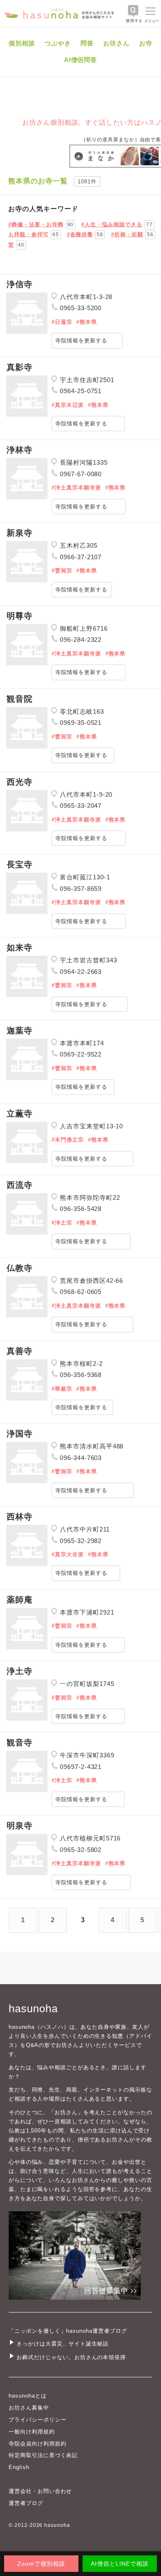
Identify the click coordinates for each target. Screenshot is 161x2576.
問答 (87, 43)
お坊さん (116, 43)
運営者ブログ (26, 2503)
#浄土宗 (62, 1223)
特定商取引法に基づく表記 (43, 2455)
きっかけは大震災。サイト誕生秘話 (63, 2344)
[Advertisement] (80, 233)
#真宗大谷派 (68, 1554)
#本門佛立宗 (68, 1140)
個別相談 (22, 43)
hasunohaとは (28, 2396)
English (19, 2467)
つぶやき (58, 43)
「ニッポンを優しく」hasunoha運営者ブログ (68, 2331)
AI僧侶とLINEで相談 (120, 2564)
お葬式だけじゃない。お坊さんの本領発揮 (71, 2357)
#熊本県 (87, 322)
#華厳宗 (62, 1389)
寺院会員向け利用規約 (38, 2444)
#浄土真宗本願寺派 (76, 488)
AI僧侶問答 (81, 60)
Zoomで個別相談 (41, 2564)
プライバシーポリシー (38, 2420)
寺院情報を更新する (81, 341)
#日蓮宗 (62, 322)
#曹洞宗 (62, 571)
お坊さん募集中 (29, 2408)
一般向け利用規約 (32, 2432)
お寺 (146, 43)
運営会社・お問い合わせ (40, 2491)
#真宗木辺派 (68, 405)
